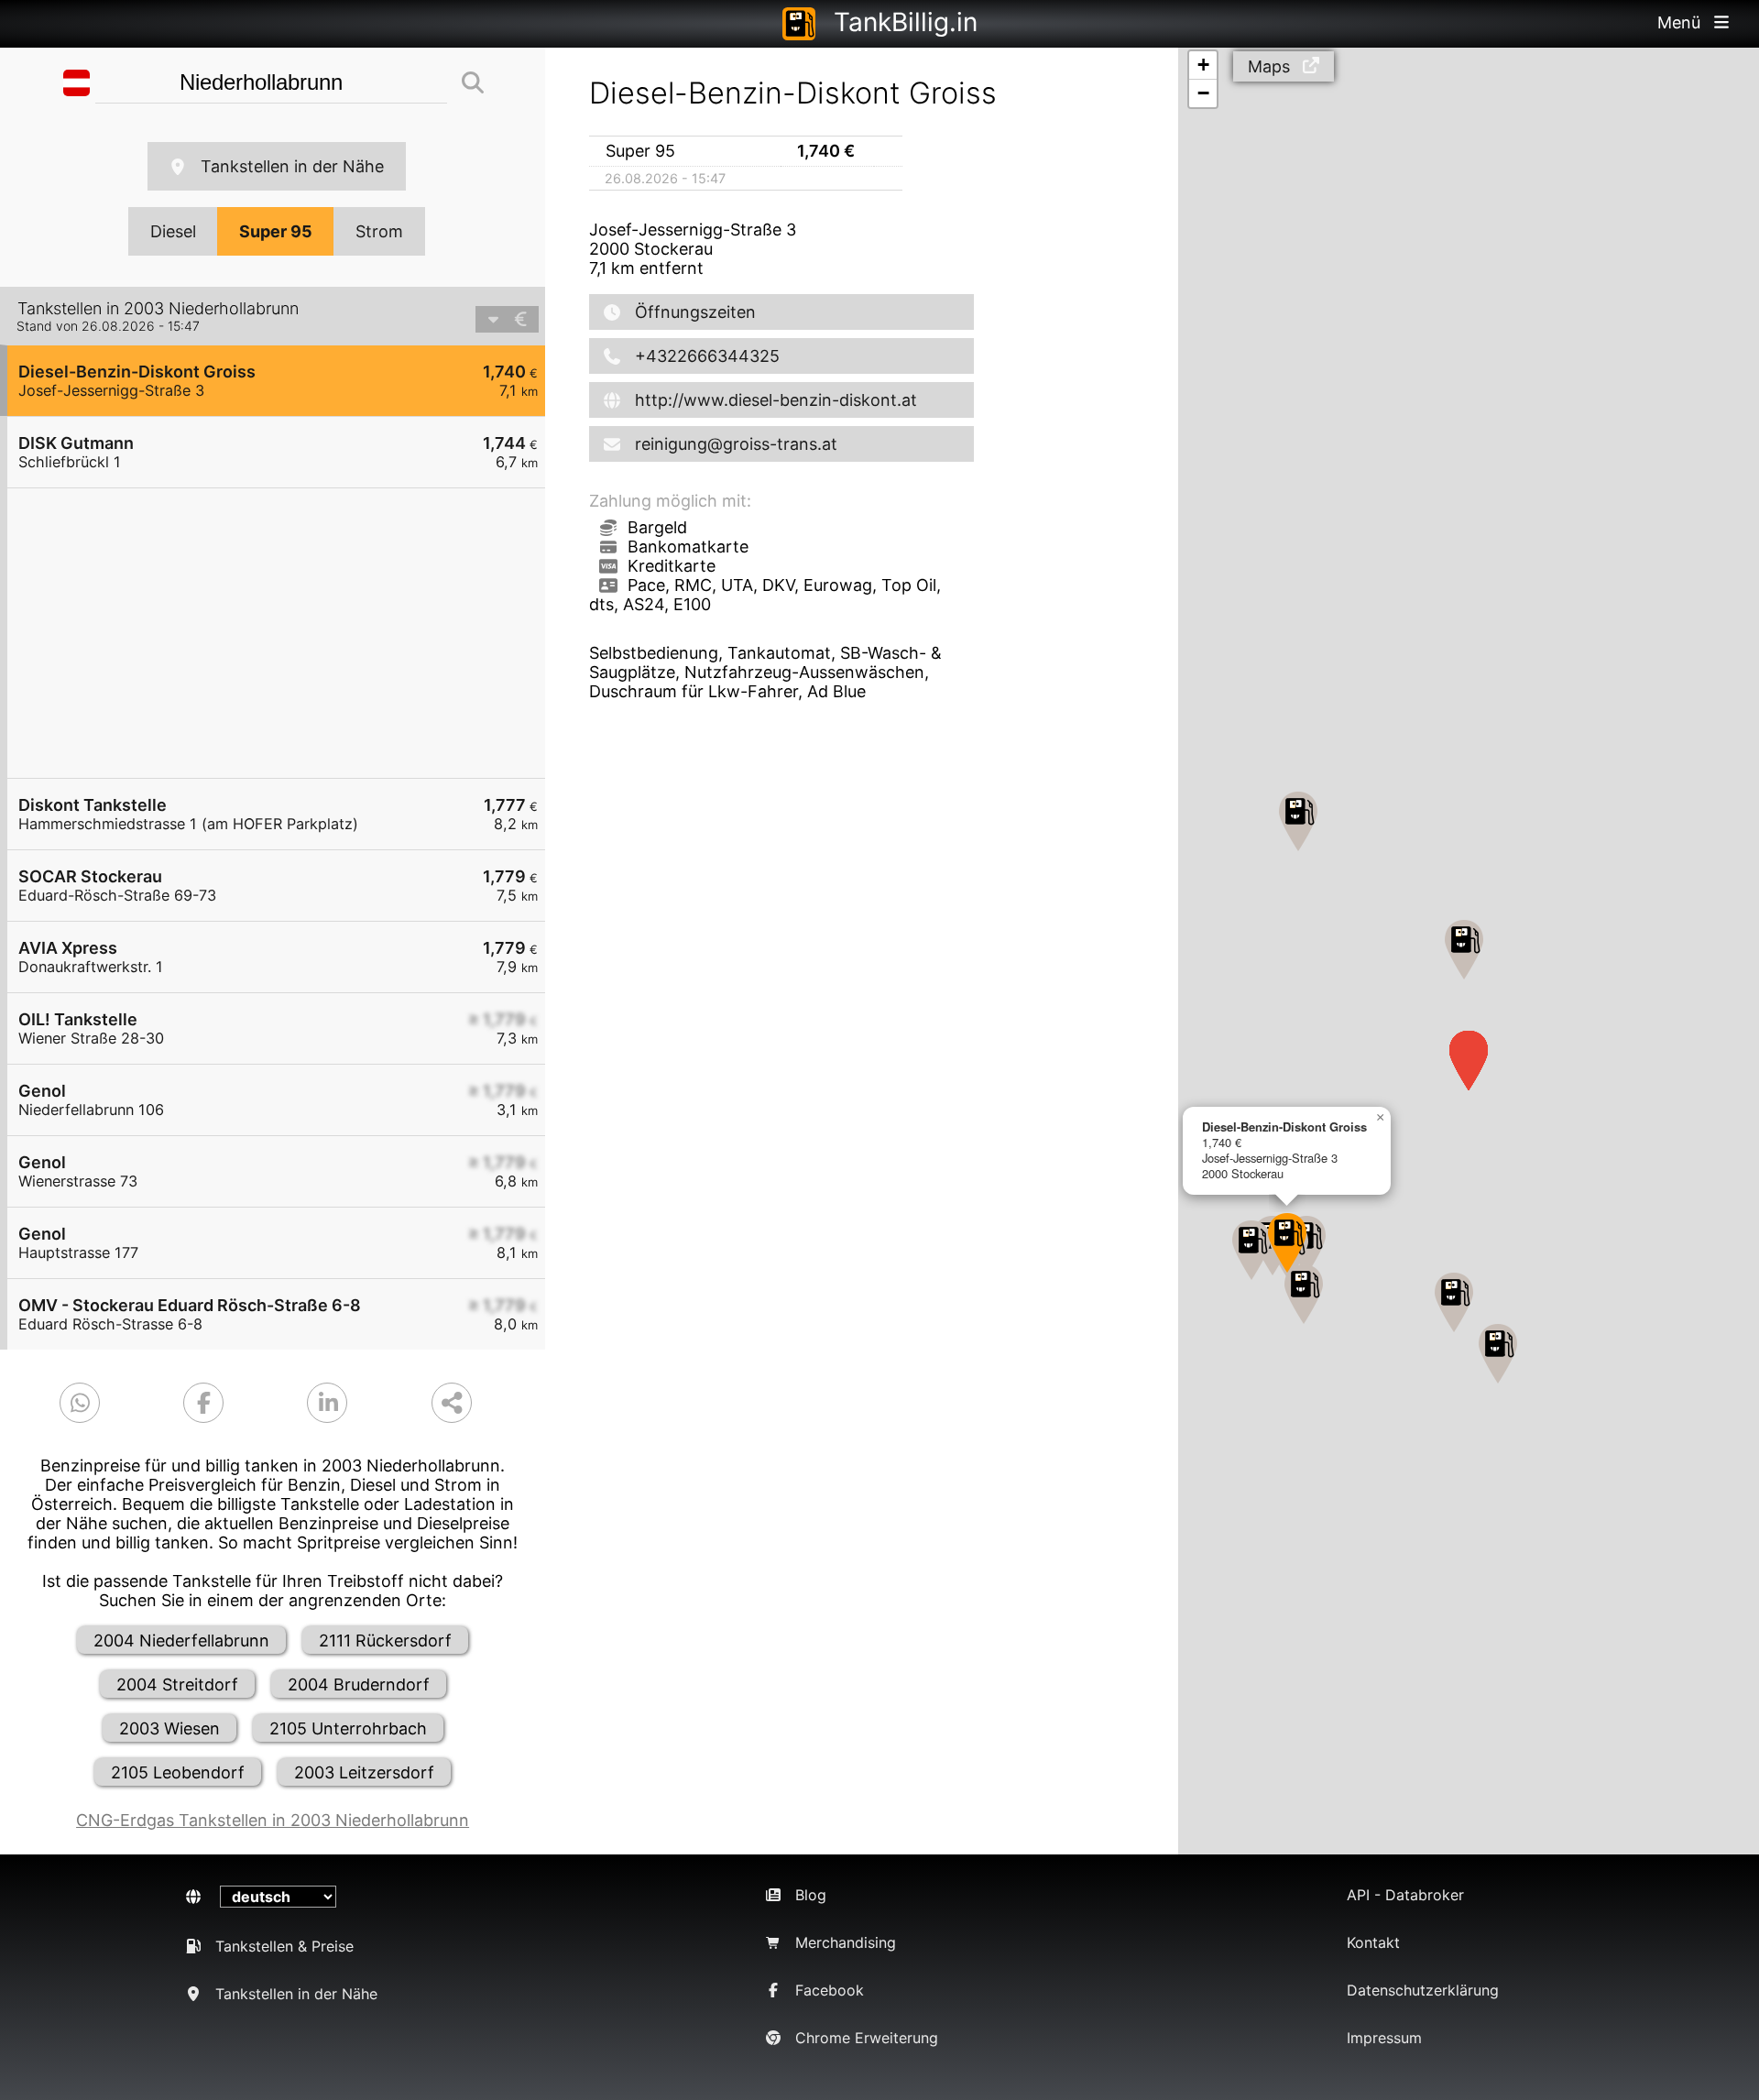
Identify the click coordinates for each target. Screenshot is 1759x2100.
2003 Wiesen (169, 1728)
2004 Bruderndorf (359, 1684)
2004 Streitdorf (177, 1684)
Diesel (173, 231)
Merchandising (846, 1942)
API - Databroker (1405, 1895)
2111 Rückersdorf (385, 1641)
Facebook (830, 1990)
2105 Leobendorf (178, 1772)
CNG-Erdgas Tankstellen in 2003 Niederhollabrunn (273, 1820)
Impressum (1384, 2038)
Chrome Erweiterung (867, 2038)
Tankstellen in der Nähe (292, 166)
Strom (379, 231)
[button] (1287, 1243)
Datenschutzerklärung (1423, 1990)
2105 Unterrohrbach (348, 1728)
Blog (811, 1895)
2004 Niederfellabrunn (181, 1641)
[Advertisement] (285, 633)
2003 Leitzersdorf (364, 1772)
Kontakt (1373, 1942)
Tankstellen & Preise (284, 1946)
